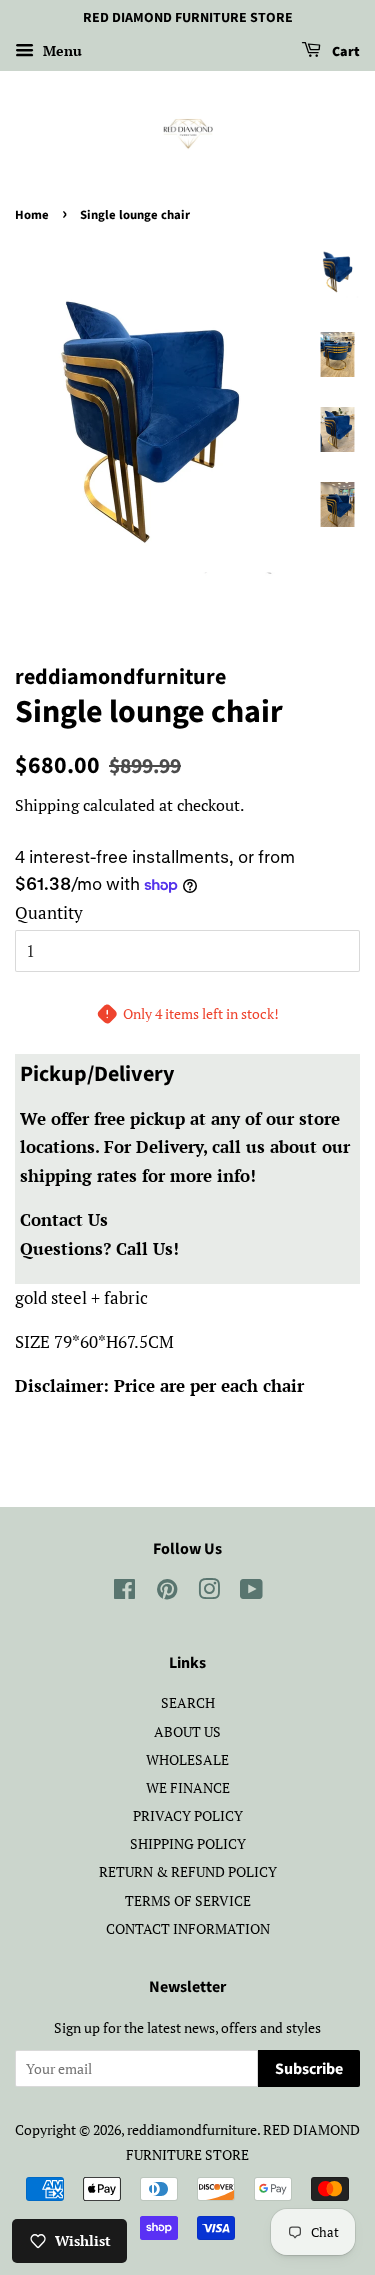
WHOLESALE (187, 1759)
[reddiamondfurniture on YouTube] (251, 1592)
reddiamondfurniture (192, 2129)
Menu (60, 50)
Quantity (49, 912)
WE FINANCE (188, 1787)
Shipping (47, 805)
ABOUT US (187, 1731)
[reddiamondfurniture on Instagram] (209, 1592)
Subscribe (309, 2069)
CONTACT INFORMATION (188, 1928)
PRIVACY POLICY (188, 1815)
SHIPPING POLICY (188, 1843)
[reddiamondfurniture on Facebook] (124, 1592)
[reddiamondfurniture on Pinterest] (167, 1592)
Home (32, 215)
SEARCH (188, 1702)
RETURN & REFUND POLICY (188, 1871)
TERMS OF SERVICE (188, 1900)
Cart (344, 52)
